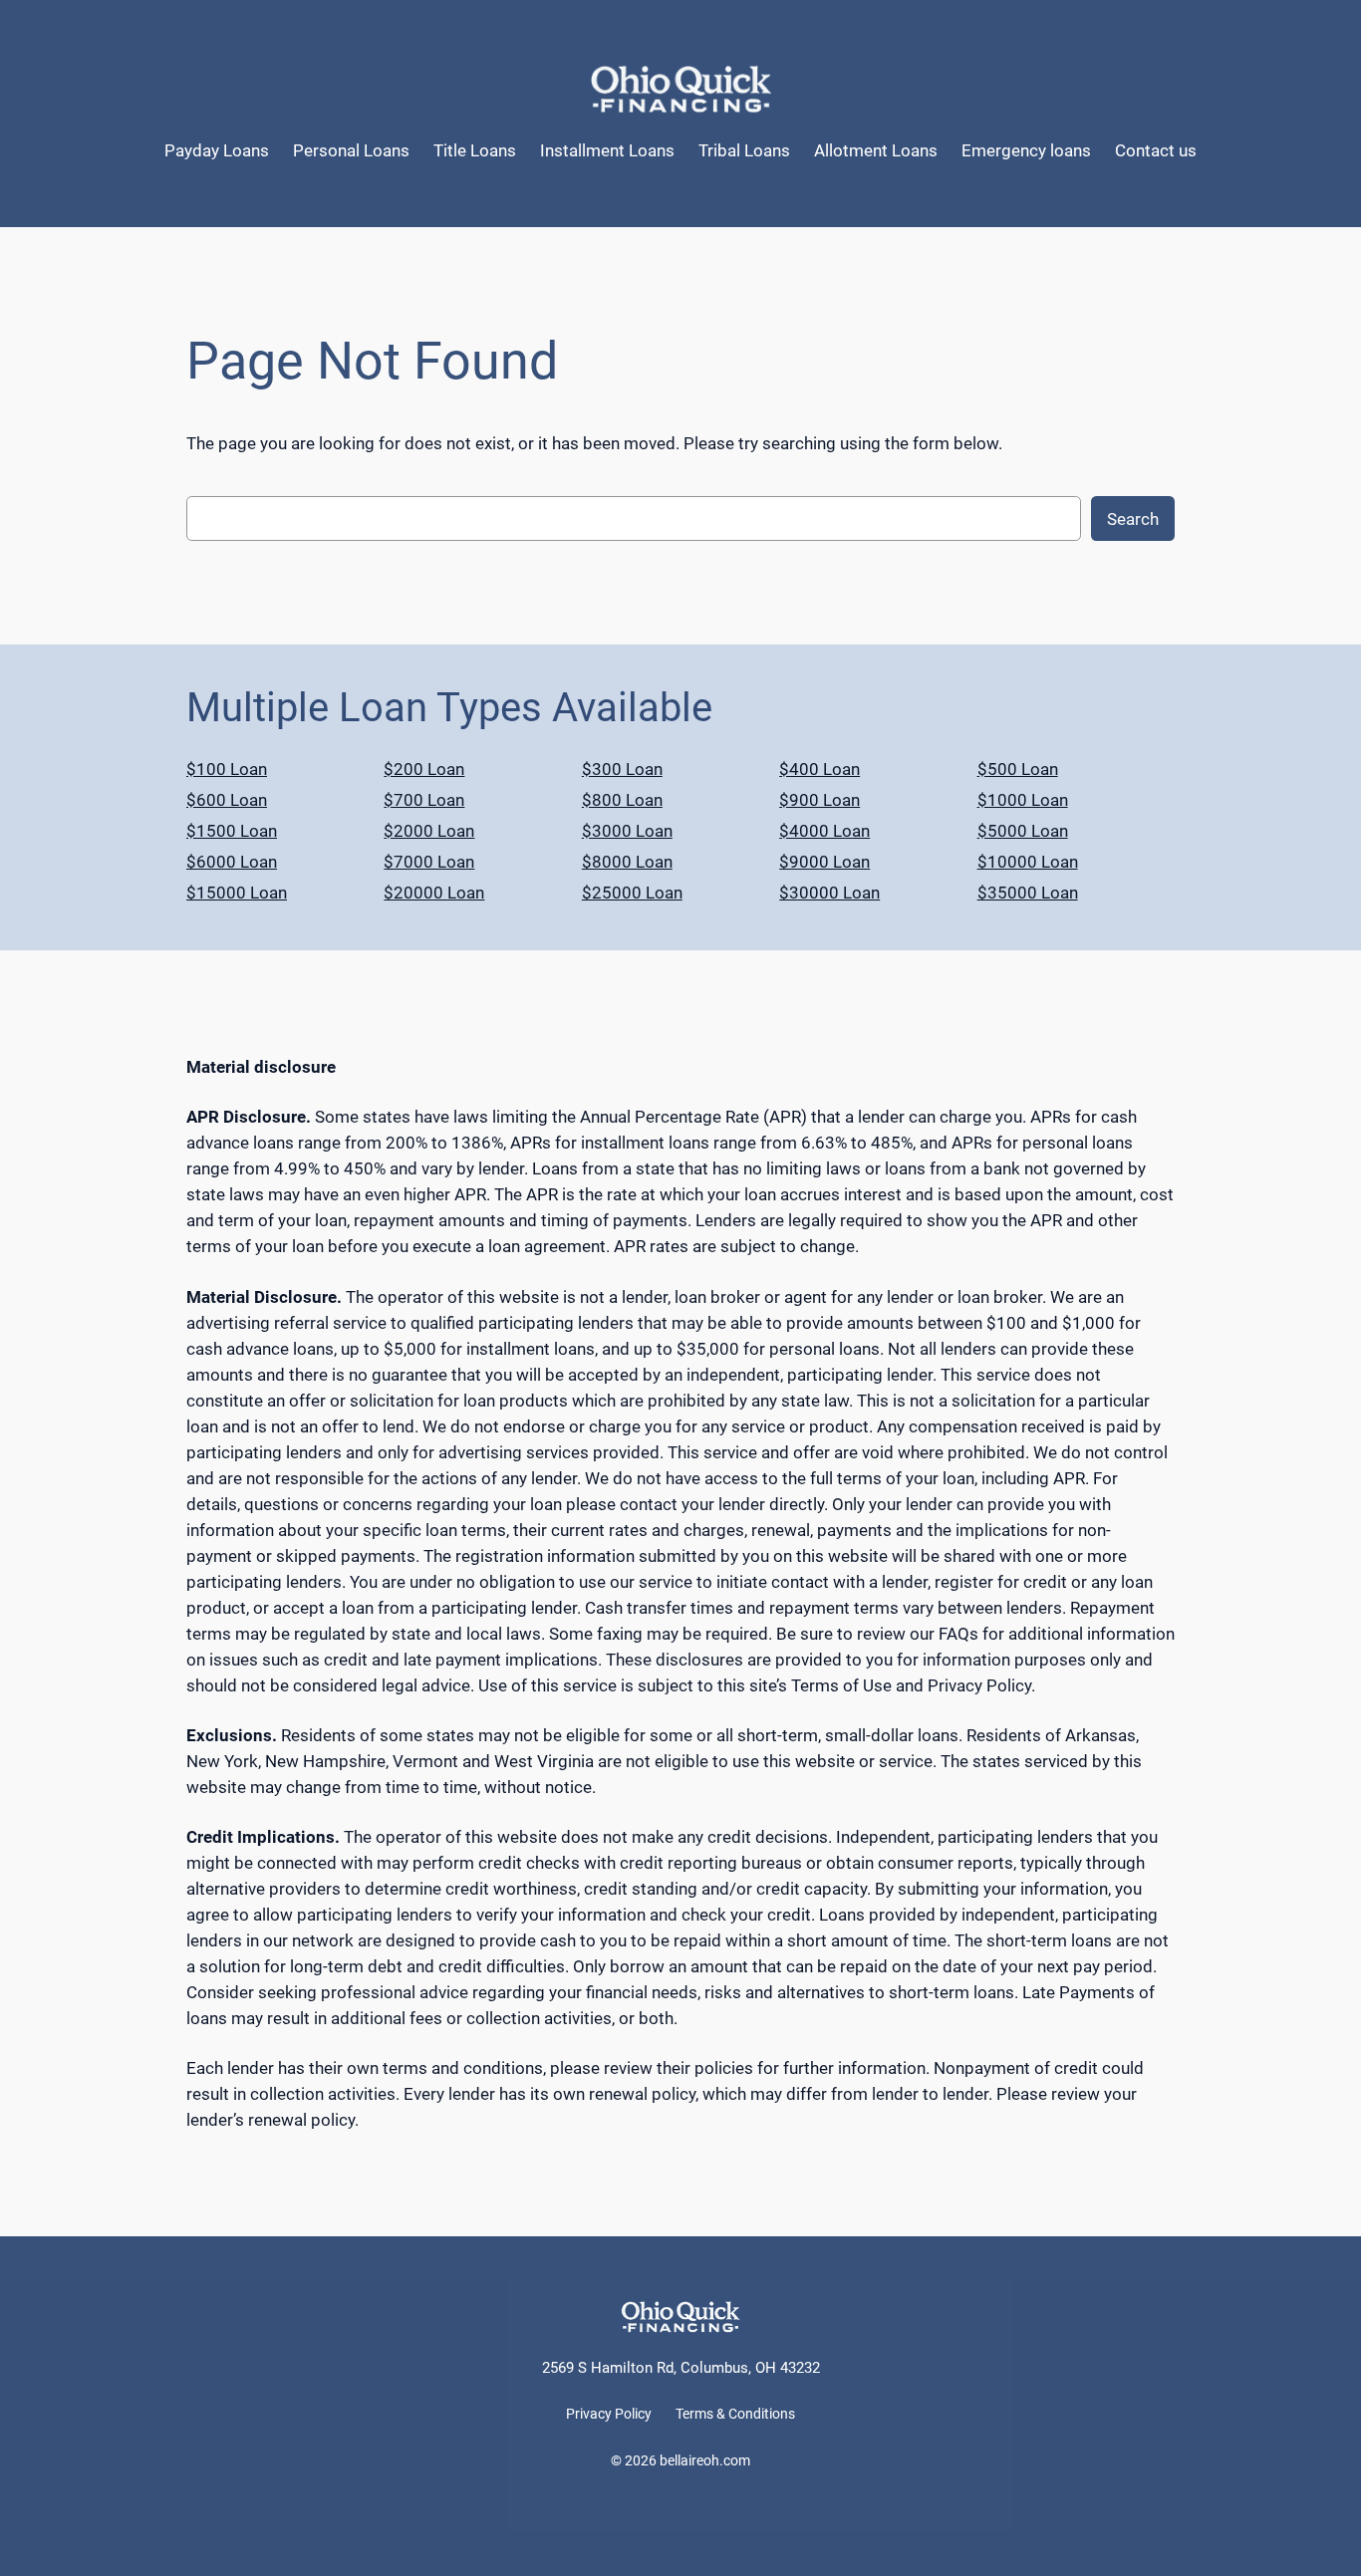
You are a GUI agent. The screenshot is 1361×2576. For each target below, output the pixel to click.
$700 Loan (424, 800)
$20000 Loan (434, 893)
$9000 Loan (824, 862)
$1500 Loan (232, 831)
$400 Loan (819, 769)
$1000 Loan (1023, 800)
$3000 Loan (627, 831)
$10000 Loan (1028, 862)
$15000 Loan (237, 893)
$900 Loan (819, 800)
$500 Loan (1018, 769)
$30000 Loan (829, 893)
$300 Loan (622, 769)
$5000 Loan (1023, 831)
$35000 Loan (1028, 893)
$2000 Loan (429, 831)
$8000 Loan (627, 862)
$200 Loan (424, 769)
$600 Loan (227, 800)
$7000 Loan (429, 862)
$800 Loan (622, 800)
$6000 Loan (232, 862)
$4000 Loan (824, 831)
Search (1133, 519)
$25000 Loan (632, 893)
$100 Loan (227, 769)
